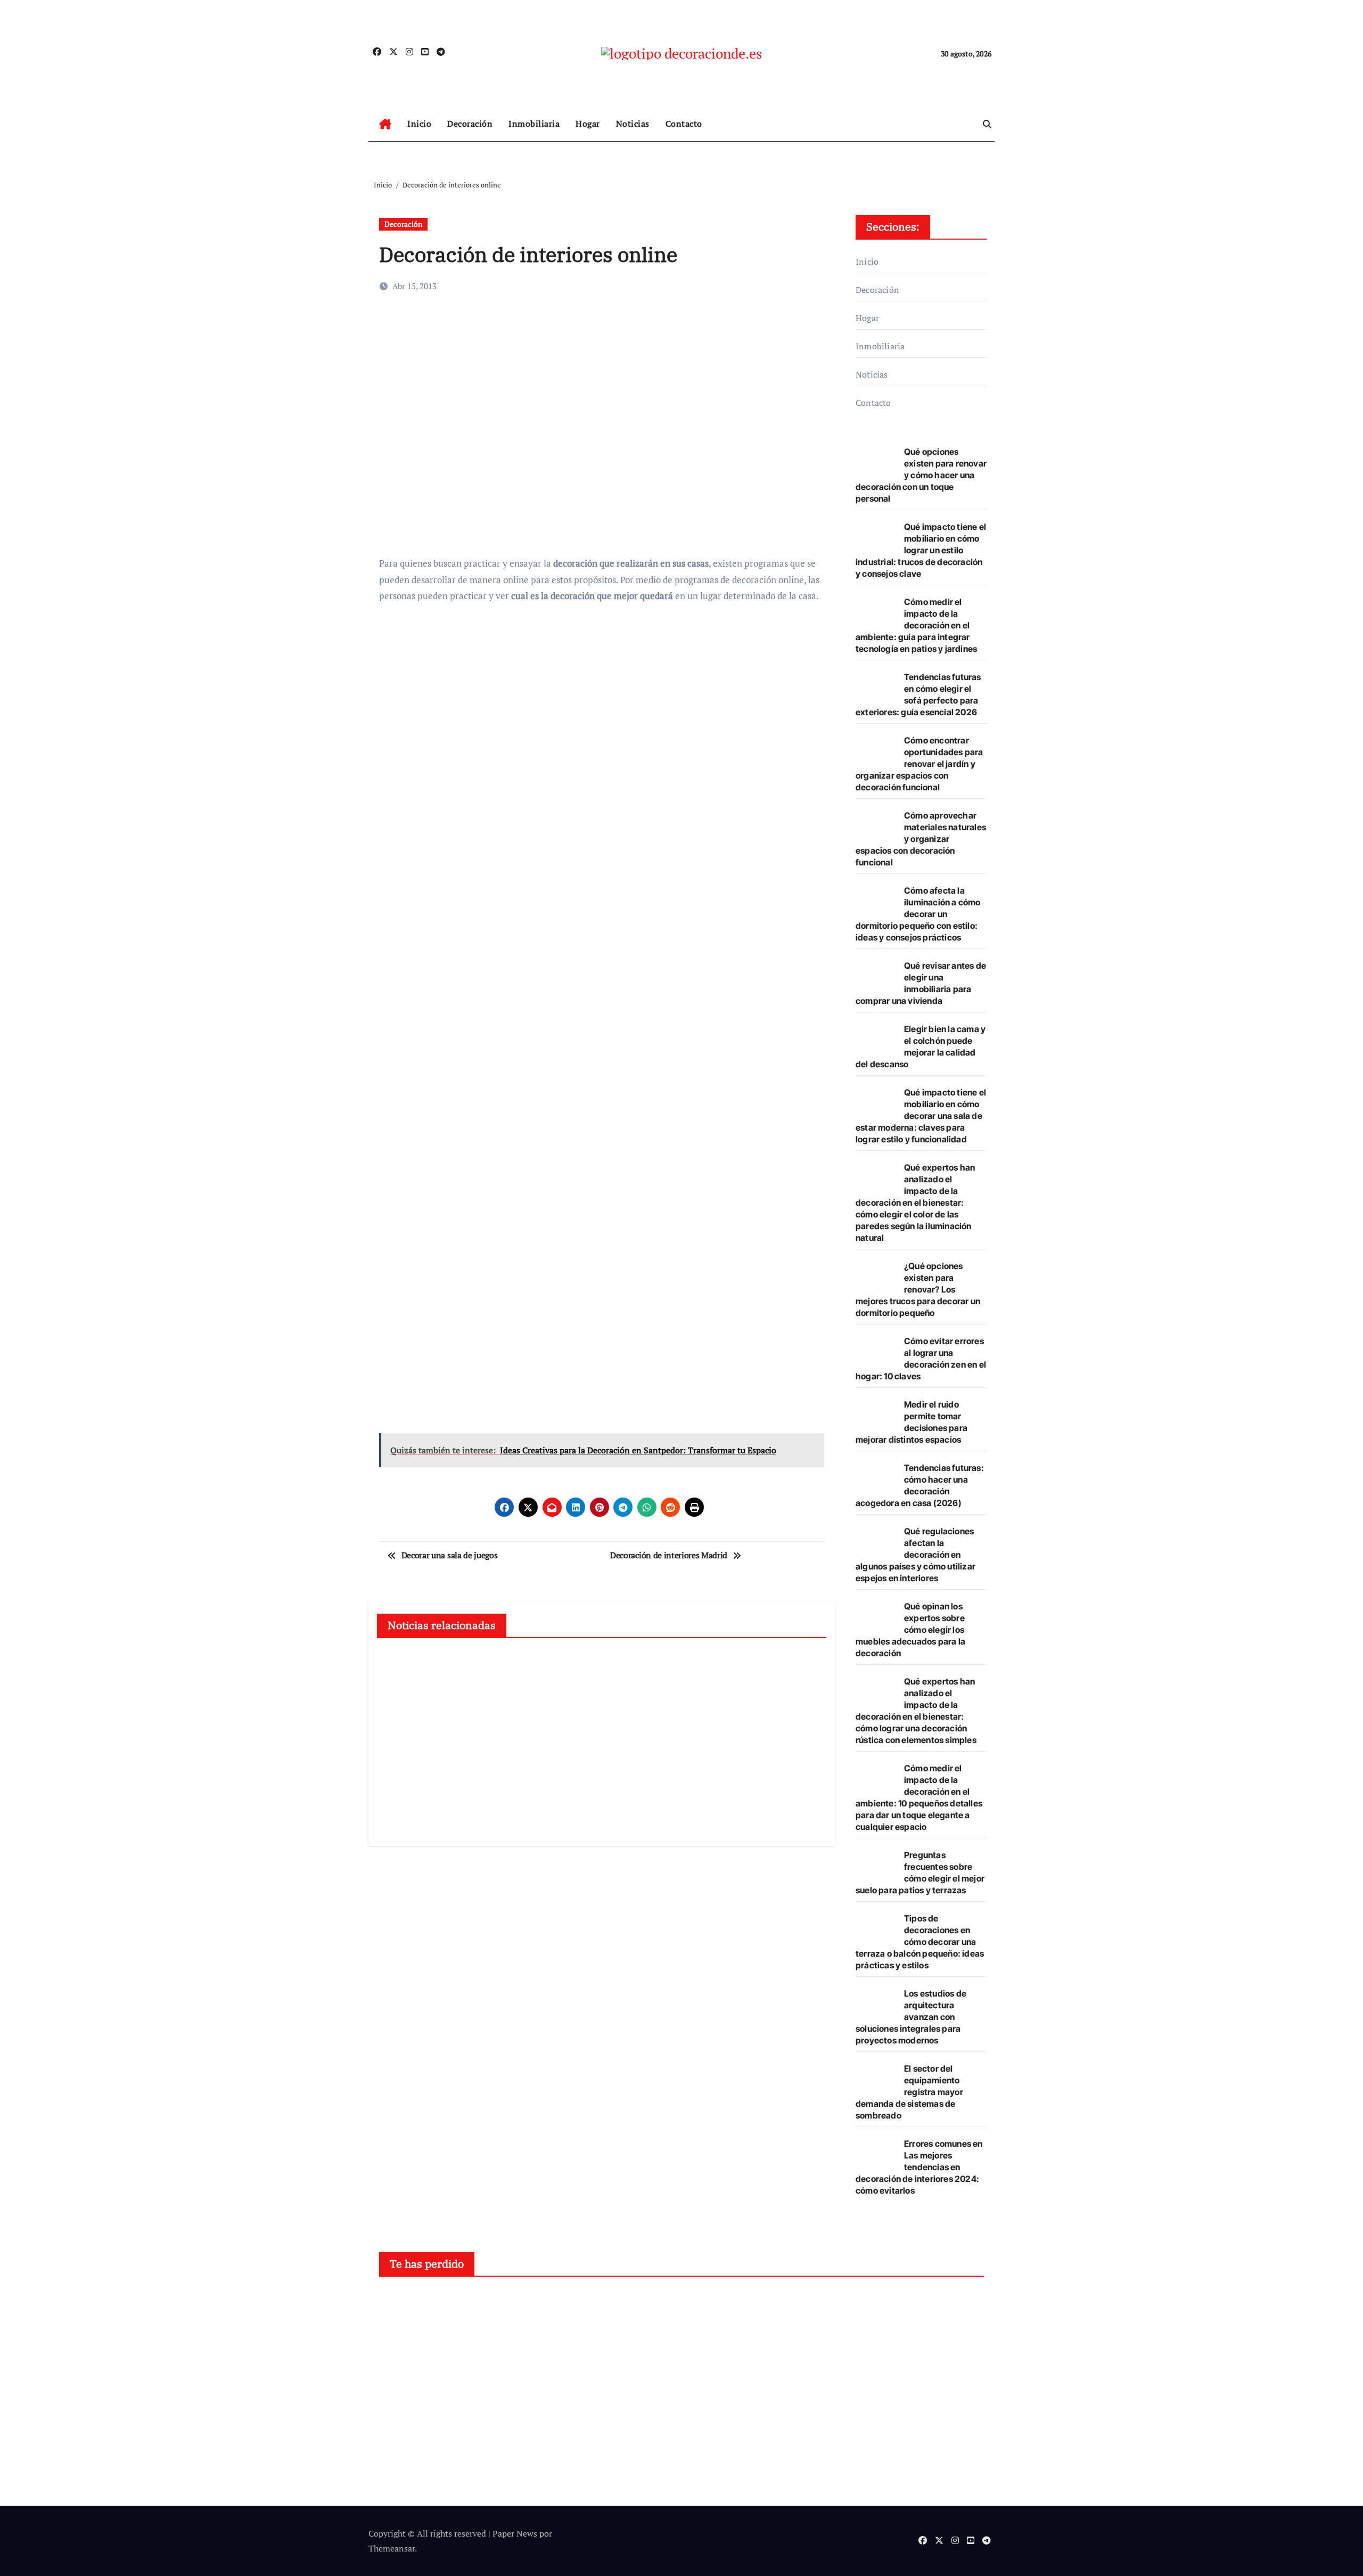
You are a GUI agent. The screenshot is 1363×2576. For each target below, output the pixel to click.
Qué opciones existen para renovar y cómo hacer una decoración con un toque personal (921, 475)
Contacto (684, 124)
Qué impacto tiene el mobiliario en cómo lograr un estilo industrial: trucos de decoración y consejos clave (921, 550)
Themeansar (392, 2548)
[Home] (385, 124)
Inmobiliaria (534, 124)
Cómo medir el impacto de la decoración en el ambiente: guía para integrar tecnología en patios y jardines (916, 625)
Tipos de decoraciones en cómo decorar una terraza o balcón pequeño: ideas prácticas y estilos (920, 1942)
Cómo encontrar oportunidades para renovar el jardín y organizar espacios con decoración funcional (919, 764)
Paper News (515, 2533)
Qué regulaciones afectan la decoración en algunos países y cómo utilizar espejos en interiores (915, 1555)
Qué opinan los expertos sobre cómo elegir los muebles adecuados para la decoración (910, 1630)
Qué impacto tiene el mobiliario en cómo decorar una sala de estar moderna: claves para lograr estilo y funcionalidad (921, 1116)
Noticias (633, 124)
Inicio (419, 124)
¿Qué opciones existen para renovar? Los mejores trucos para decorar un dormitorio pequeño (918, 1289)
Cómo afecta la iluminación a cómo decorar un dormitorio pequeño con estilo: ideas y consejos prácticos (918, 914)
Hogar (588, 124)
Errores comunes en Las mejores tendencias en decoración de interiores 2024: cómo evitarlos (919, 2167)
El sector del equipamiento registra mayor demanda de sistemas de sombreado (909, 2092)
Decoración (470, 124)
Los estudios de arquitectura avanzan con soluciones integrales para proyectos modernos (911, 2017)
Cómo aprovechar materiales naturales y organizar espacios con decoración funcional (921, 839)
